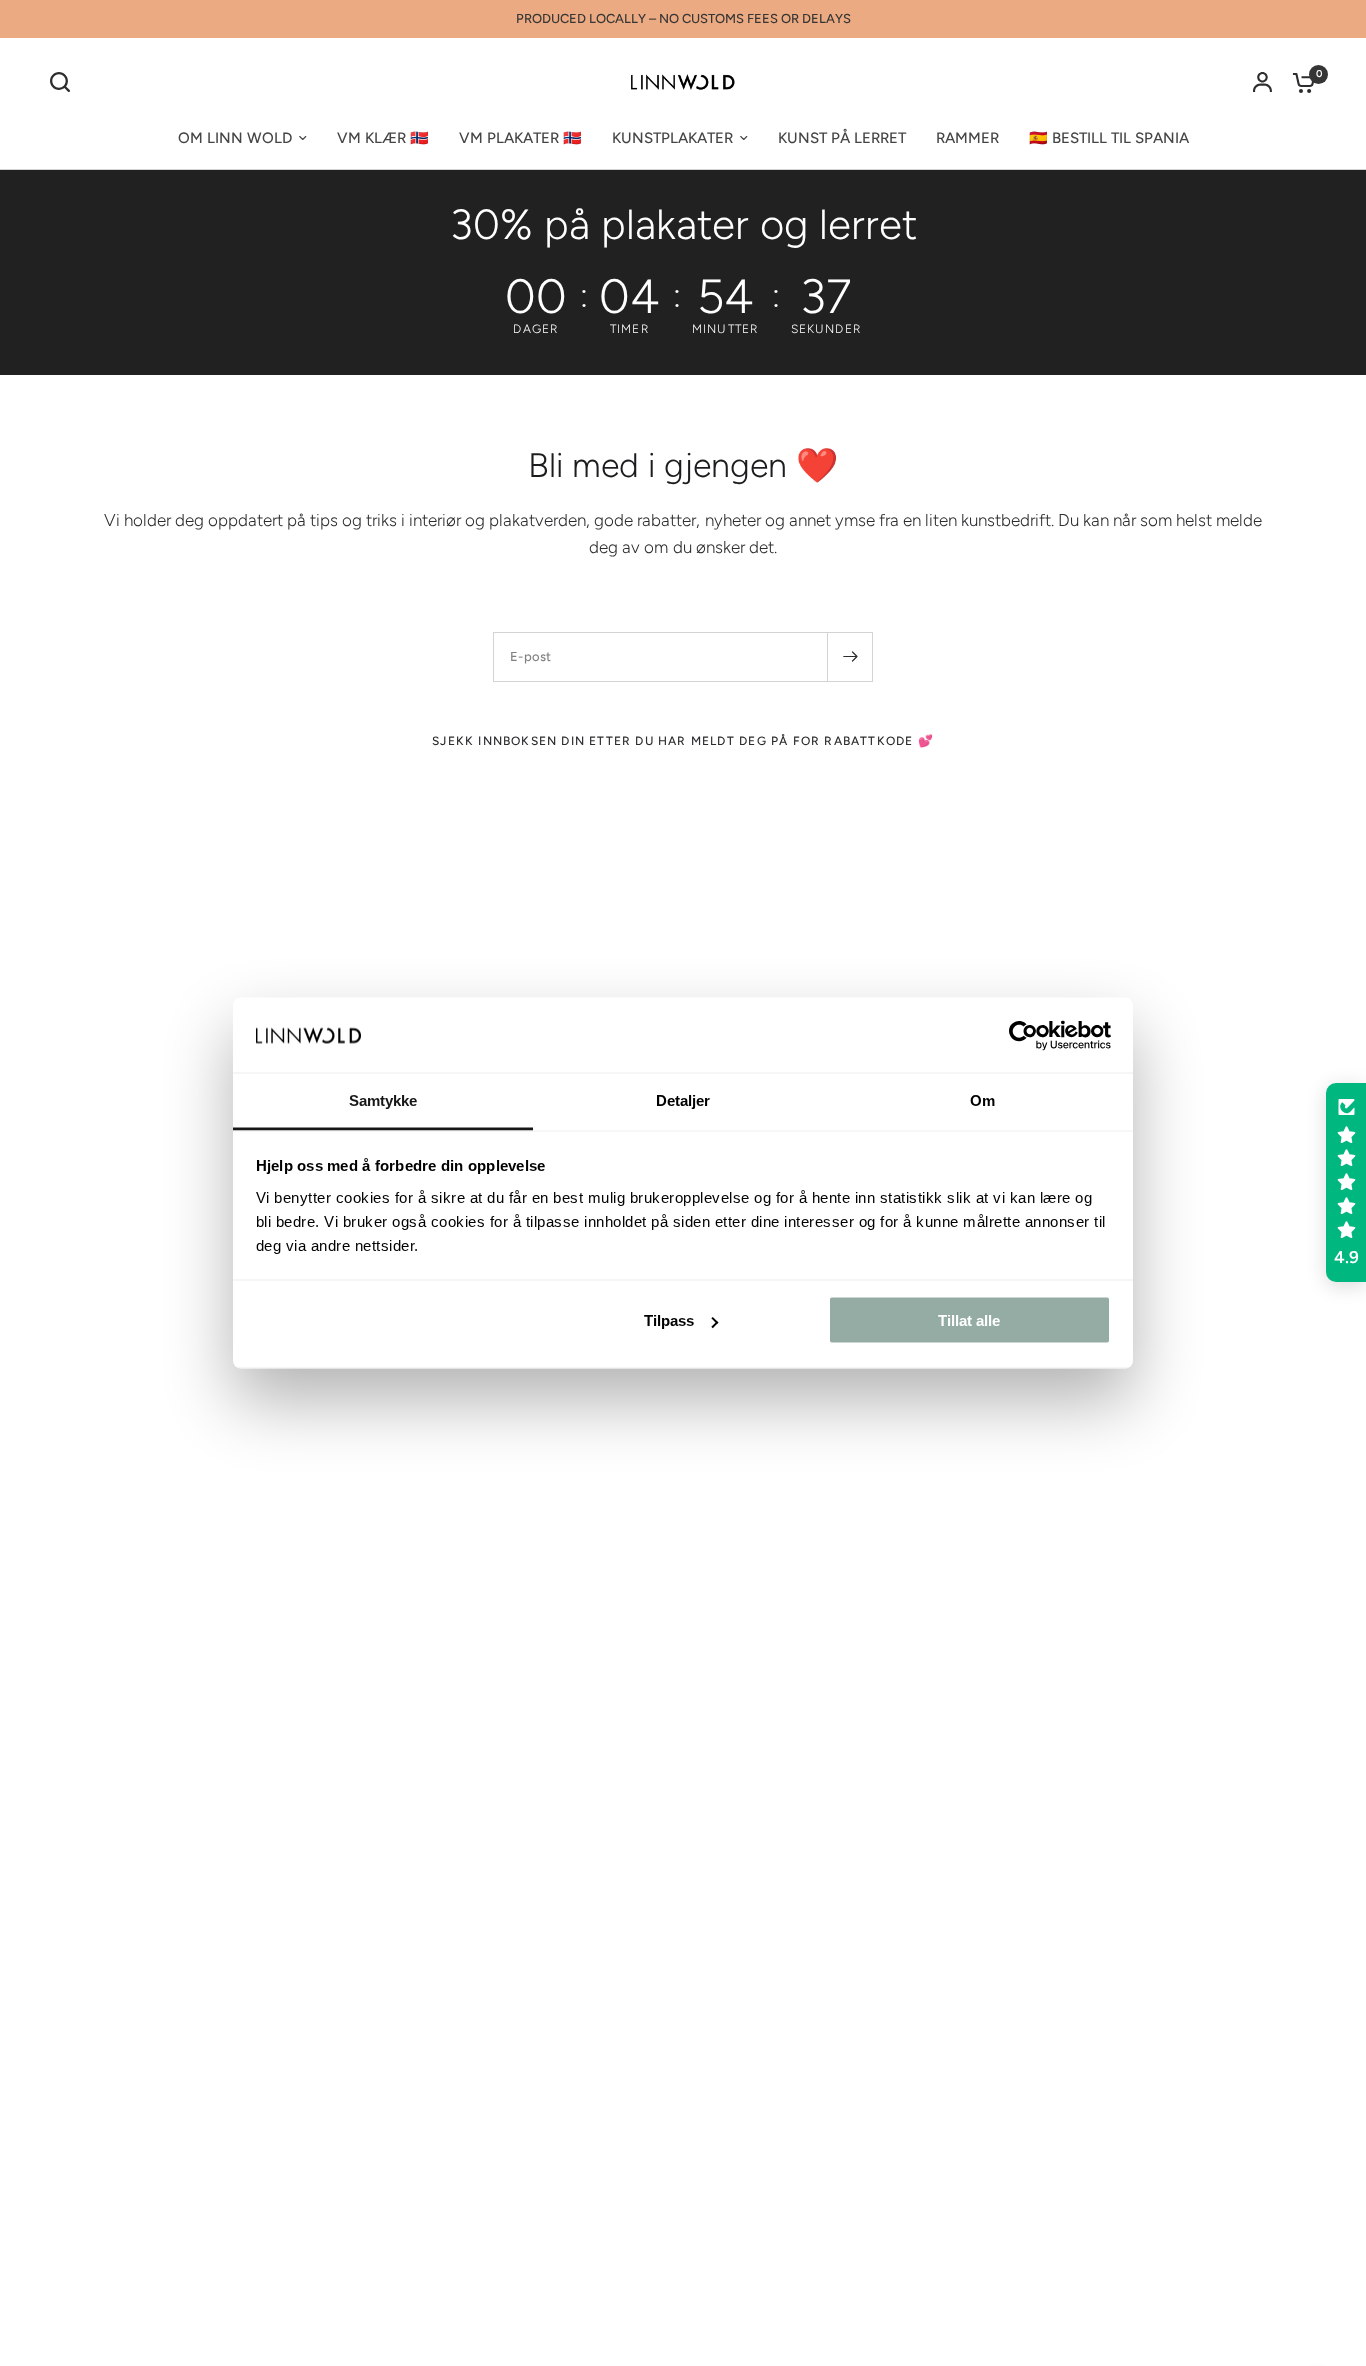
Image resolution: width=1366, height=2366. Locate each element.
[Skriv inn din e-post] (850, 657)
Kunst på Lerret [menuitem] (842, 138)
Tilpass (669, 1320)
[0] (1299, 82)
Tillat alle (969, 1320)
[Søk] (65, 82)
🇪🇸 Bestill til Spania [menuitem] (1109, 138)
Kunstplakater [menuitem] (672, 138)
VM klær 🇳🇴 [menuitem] (383, 138)
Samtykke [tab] (383, 1100)
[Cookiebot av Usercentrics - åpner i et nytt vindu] (1023, 1035)
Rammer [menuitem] (967, 138)
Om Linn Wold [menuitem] (235, 138)
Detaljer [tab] (683, 1100)
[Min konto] (1262, 82)
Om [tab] (982, 1100)
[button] (1346, 1183)
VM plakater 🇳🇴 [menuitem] (520, 138)
